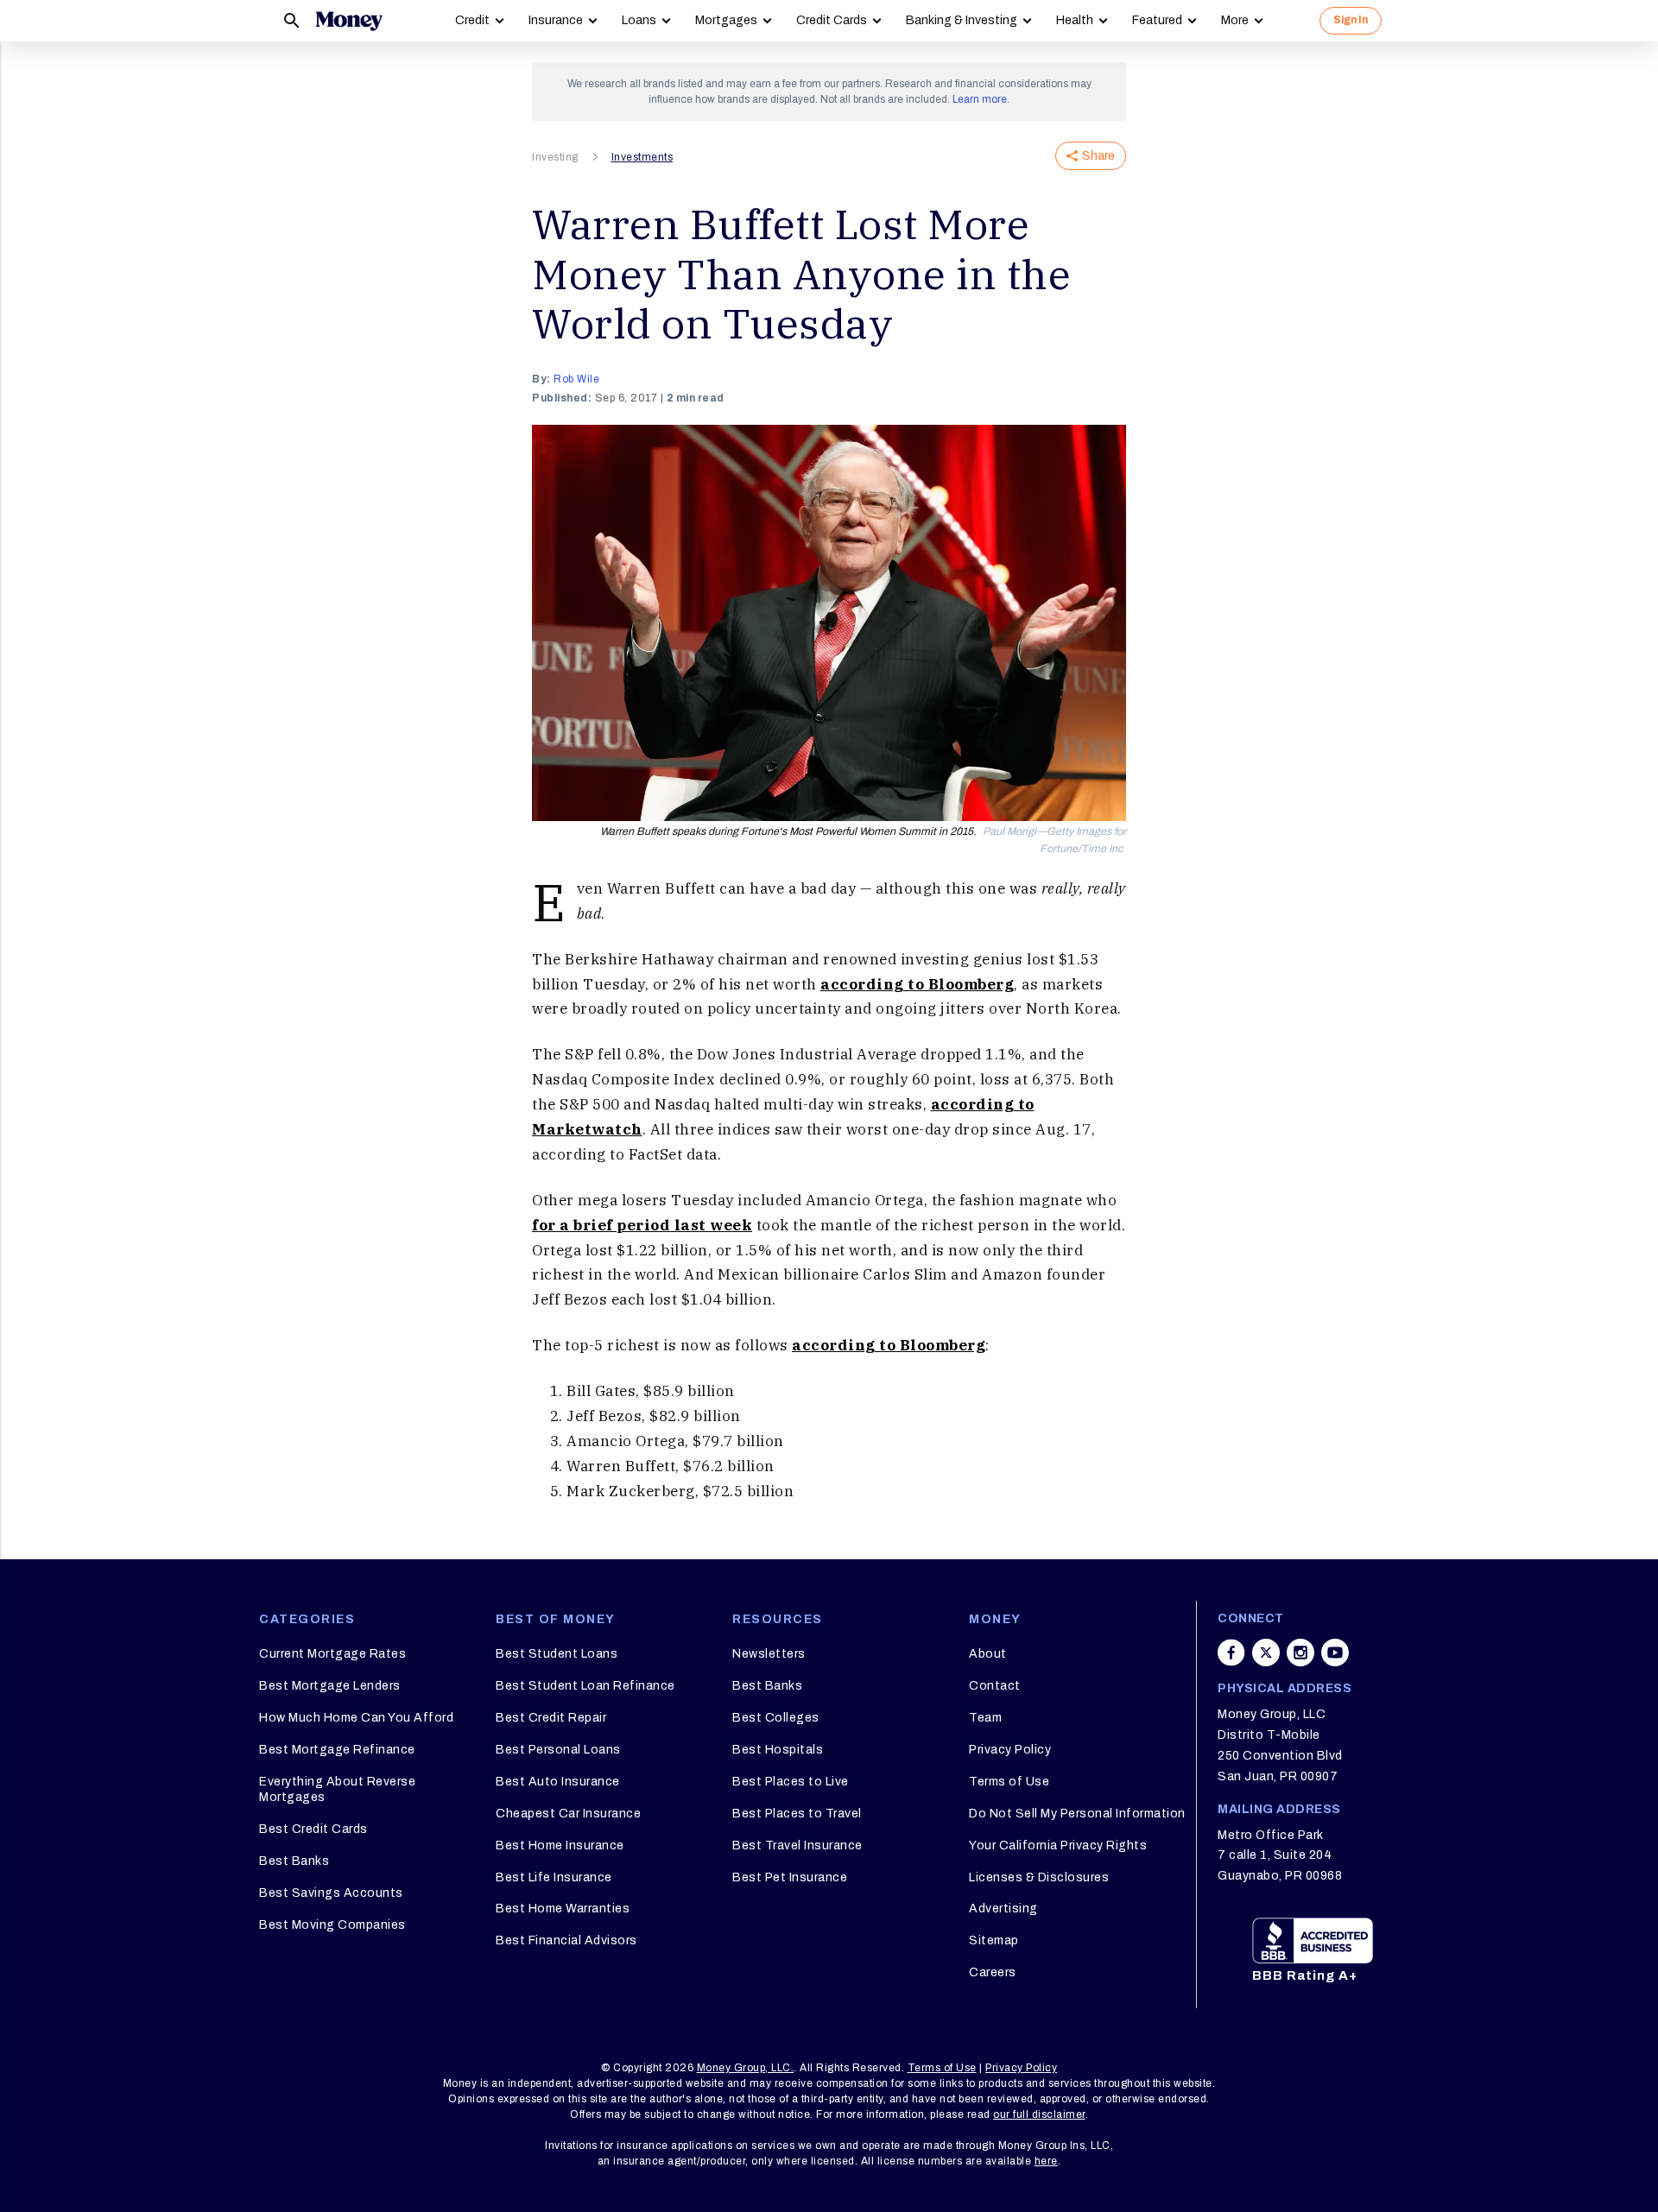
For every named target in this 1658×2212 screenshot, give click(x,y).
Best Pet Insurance (790, 1877)
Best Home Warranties (563, 1909)
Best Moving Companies (332, 1925)
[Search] (292, 21)
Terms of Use (1009, 1782)
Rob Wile (576, 379)
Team (985, 1718)
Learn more (980, 99)
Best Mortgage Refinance (337, 1750)
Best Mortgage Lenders (330, 1686)
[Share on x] (1266, 1653)
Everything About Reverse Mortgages (337, 1789)
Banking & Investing (962, 20)
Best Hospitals (778, 1750)
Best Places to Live (791, 1782)
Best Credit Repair (551, 1718)
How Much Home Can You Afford (356, 1718)
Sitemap (994, 1940)
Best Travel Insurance (797, 1845)
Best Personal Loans (558, 1750)
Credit (472, 20)
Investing (555, 157)
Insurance (556, 20)
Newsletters (769, 1654)
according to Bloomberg (917, 984)
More (1235, 20)
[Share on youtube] (1335, 1653)
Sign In (1351, 20)
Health (1075, 20)
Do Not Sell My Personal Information (1077, 1814)
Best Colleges (776, 1718)
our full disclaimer (1039, 2114)
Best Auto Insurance (558, 1782)
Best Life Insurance (554, 1877)
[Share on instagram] (1300, 1653)
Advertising (1003, 1909)
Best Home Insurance (560, 1845)
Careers (993, 1972)
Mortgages (726, 20)
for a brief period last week (642, 1225)
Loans (639, 20)
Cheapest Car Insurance (568, 1814)
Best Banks (294, 1861)
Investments (642, 157)
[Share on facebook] (1231, 1653)
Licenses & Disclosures (1039, 1877)
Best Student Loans (557, 1654)
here (1046, 2161)
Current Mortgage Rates (332, 1654)
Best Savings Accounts (331, 1893)
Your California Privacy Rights (1058, 1845)
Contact (995, 1686)
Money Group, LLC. (746, 2068)
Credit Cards (832, 20)
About (988, 1654)
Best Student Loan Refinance (585, 1686)
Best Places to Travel (797, 1814)
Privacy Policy (1010, 1750)
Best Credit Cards (313, 1829)
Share (1098, 156)
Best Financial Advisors (566, 1940)
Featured (1157, 20)
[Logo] (349, 21)
